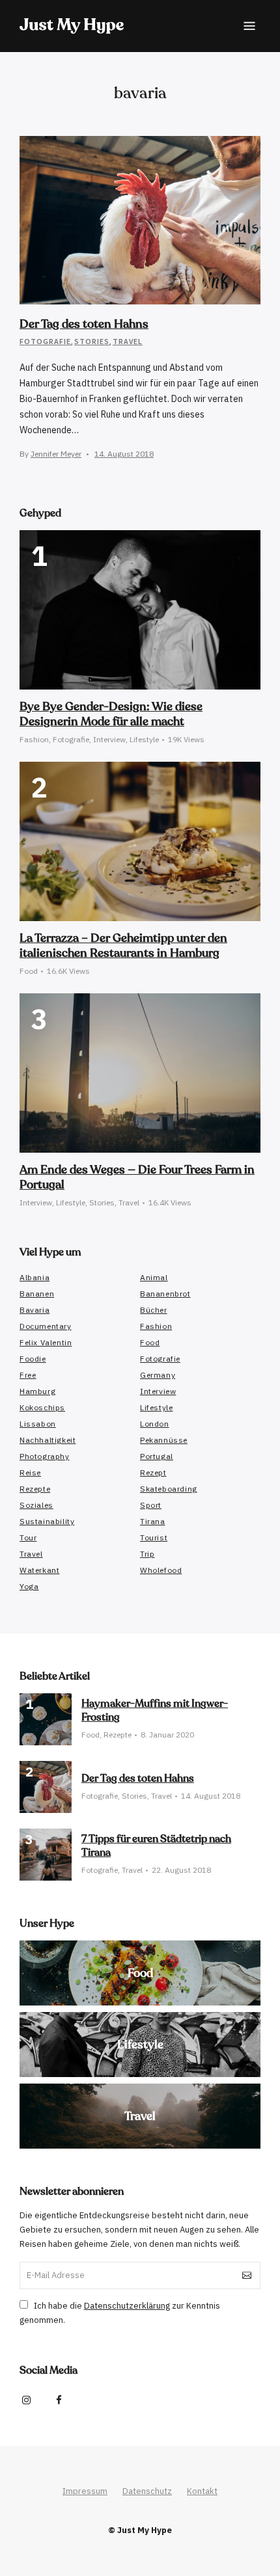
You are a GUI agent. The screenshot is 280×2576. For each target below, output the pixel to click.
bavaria (35, 1310)
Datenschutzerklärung (127, 2306)
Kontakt (202, 2491)
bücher (154, 1310)
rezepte (35, 1489)
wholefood (161, 1570)
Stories (92, 341)
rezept (153, 1472)
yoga (29, 1586)
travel (31, 1554)
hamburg (37, 1391)
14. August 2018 (124, 454)
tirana (153, 1521)
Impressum (85, 2491)
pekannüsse (164, 1440)
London (155, 1424)
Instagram (26, 2400)
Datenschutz (147, 2491)
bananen (37, 1294)
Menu (249, 26)
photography (45, 1456)
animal (154, 1277)
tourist (154, 1537)
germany (158, 1375)
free (28, 1375)
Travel (128, 341)
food (150, 1342)
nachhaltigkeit (48, 1440)
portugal (157, 1456)
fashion (156, 1326)
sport (151, 1505)
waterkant (39, 1570)
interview (158, 1391)
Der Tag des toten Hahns (84, 324)
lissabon (38, 1424)
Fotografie (45, 341)
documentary (46, 1326)
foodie (33, 1359)
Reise (30, 1472)
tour (28, 1537)
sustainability (47, 1521)
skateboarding (169, 1489)
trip (147, 1554)
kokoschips (42, 1407)
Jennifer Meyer (56, 454)
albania (35, 1277)
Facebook (59, 2400)
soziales (36, 1505)
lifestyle (156, 1407)
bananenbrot (165, 1294)
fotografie (160, 1359)
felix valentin (46, 1342)
